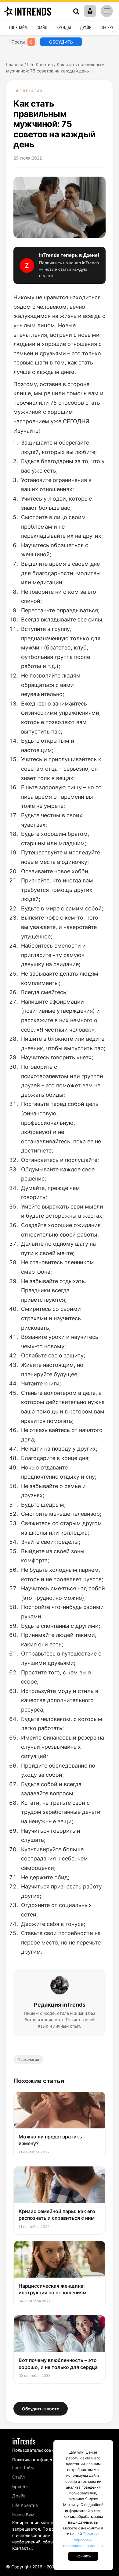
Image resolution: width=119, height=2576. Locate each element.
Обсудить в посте (41, 2409)
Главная (15, 64)
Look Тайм (18, 27)
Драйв (86, 27)
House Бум (23, 2515)
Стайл (42, 27)
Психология (28, 2059)
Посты (22, 42)
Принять (83, 2556)
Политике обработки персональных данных (83, 2540)
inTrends (33, 11)
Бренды (64, 27)
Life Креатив (40, 64)
